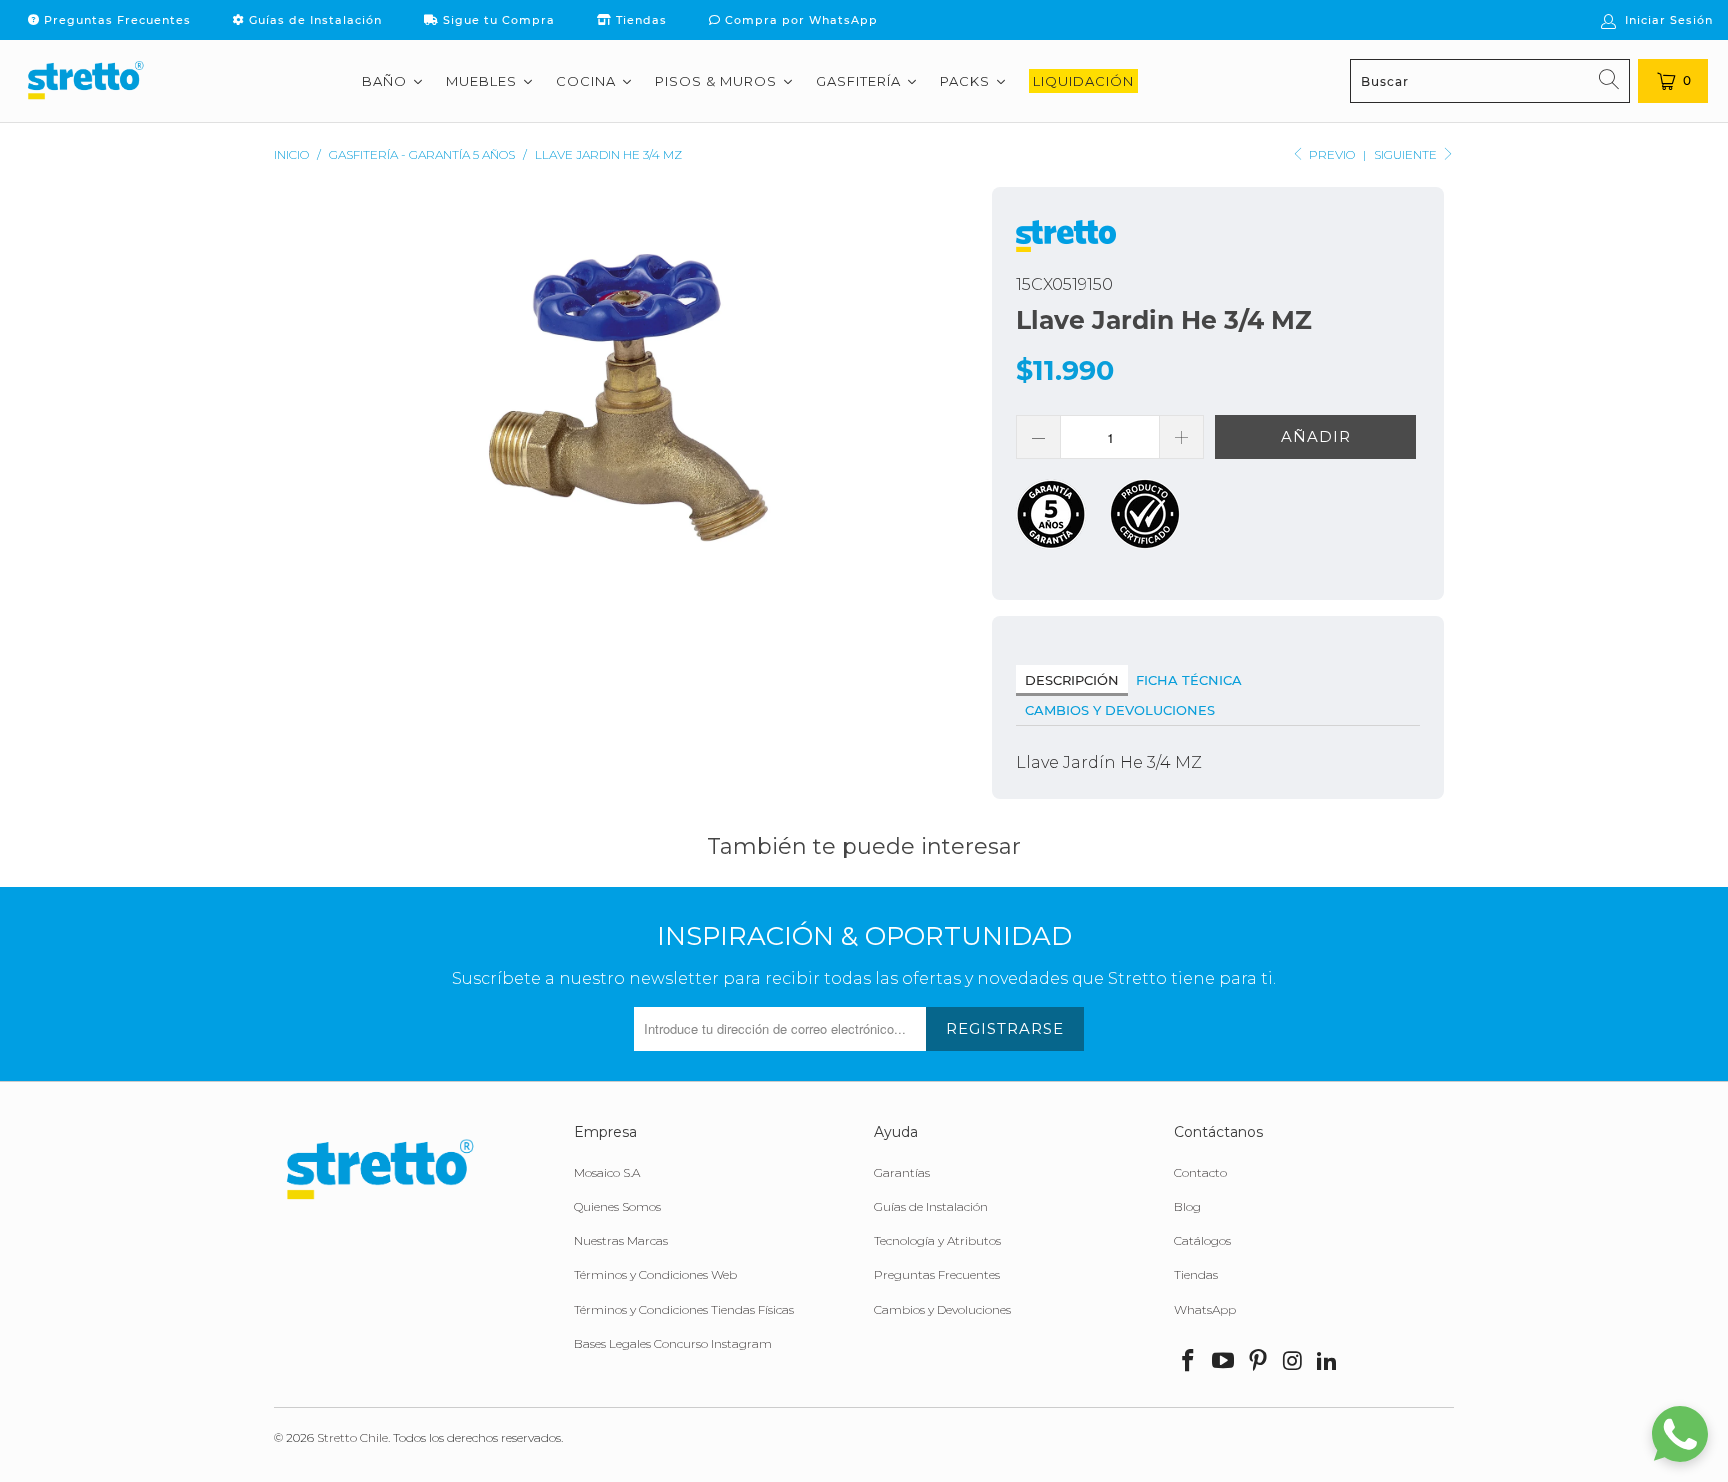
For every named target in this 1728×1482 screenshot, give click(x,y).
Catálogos (1202, 1240)
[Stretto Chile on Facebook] (1189, 1362)
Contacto (1200, 1172)
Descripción (1072, 680)
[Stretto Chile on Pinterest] (1258, 1362)
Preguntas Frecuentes (115, 20)
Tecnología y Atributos (937, 1240)
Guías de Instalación (313, 20)
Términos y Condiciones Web (655, 1274)
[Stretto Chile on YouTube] (1224, 1362)
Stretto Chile (352, 1437)
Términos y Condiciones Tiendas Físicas (684, 1309)
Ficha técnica (1189, 680)
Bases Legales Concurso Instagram (673, 1343)
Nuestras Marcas (621, 1240)
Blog (1187, 1206)
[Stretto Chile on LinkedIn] (1328, 1362)
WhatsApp (1205, 1309)
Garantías (902, 1172)
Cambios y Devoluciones (1120, 710)
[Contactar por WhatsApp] (1680, 1434)
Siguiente (1407, 154)
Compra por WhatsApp (799, 20)
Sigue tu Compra (497, 20)
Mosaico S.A (607, 1172)
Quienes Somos (617, 1206)
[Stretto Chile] (85, 81)
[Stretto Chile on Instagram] (1293, 1362)
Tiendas (639, 20)
